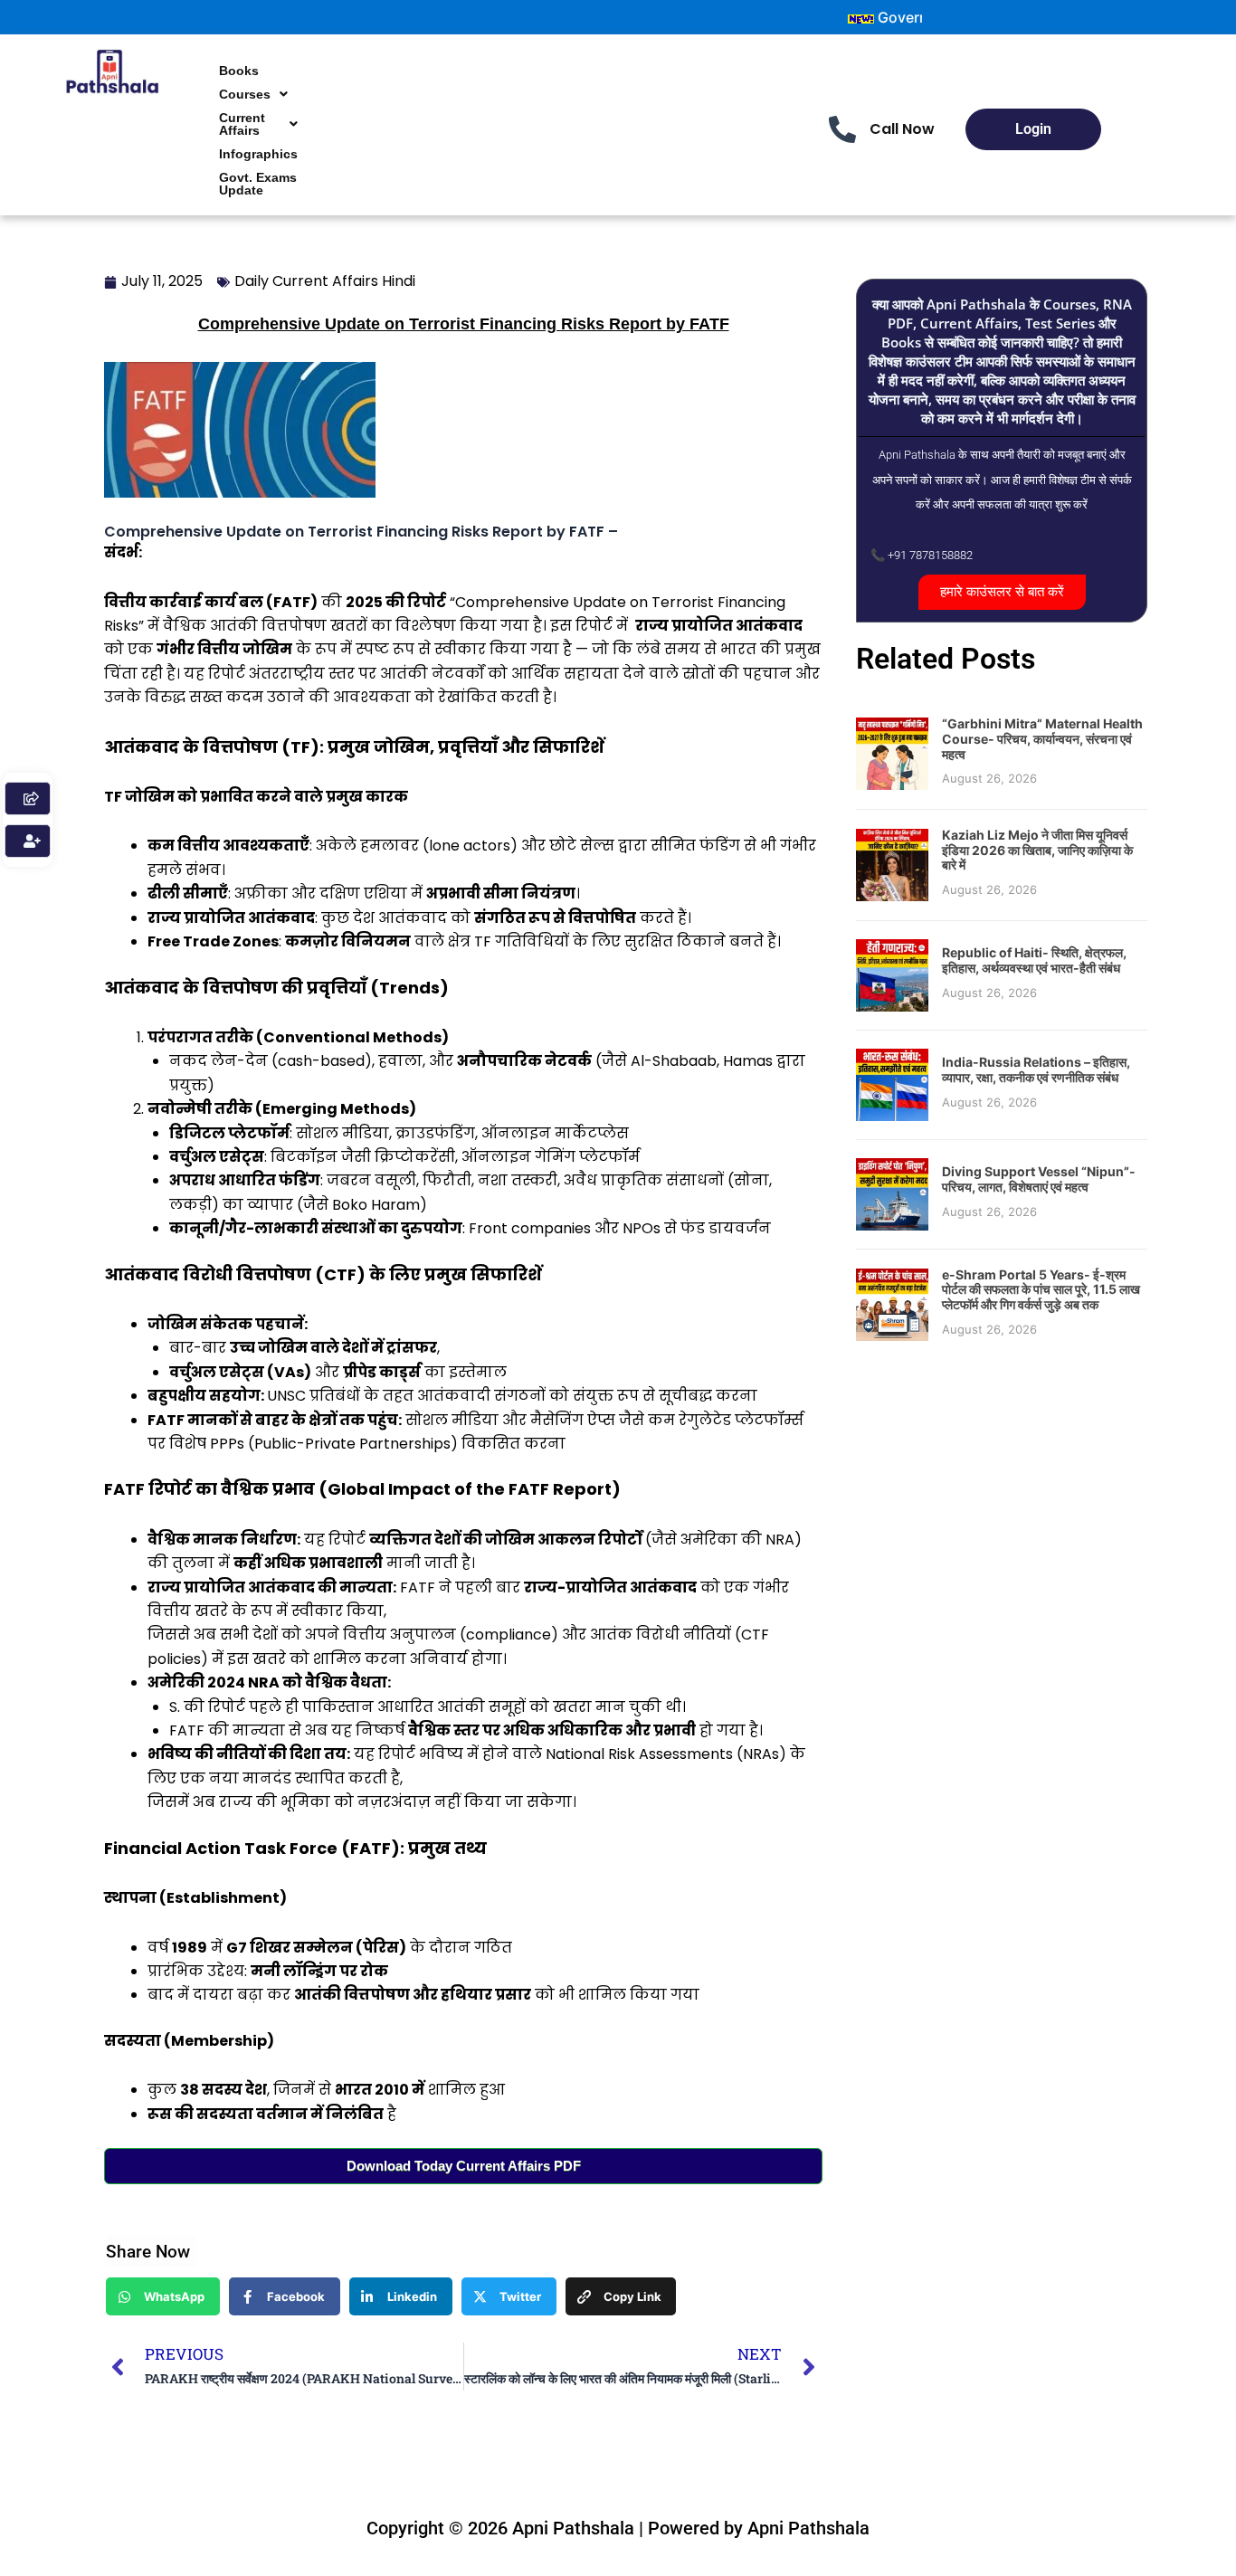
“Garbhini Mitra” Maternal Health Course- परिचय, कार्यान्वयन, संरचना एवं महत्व (1042, 739)
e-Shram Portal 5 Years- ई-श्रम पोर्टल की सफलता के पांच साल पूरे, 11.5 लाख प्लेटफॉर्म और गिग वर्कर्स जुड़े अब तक (1041, 1290)
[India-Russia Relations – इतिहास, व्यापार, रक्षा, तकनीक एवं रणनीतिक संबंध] (892, 1083)
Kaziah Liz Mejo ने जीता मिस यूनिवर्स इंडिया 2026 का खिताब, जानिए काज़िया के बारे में (1037, 850)
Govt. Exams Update (258, 184)
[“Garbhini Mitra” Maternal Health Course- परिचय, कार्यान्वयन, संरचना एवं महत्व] (892, 752)
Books (239, 71)
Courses (245, 94)
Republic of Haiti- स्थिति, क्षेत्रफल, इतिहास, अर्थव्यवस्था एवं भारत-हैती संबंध (1034, 960)
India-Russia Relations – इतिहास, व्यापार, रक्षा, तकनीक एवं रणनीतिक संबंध (1036, 1069)
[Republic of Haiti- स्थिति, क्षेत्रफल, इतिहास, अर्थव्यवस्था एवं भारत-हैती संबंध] (892, 974)
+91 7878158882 (930, 555)
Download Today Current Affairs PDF (464, 2166)
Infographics (258, 154)
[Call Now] (842, 129)
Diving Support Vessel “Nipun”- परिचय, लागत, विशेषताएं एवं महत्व (1039, 1179)
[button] (253, 94)
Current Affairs (242, 124)
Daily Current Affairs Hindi (325, 281)
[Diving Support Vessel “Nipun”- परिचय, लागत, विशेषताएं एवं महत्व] (892, 1193)
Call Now (902, 129)
